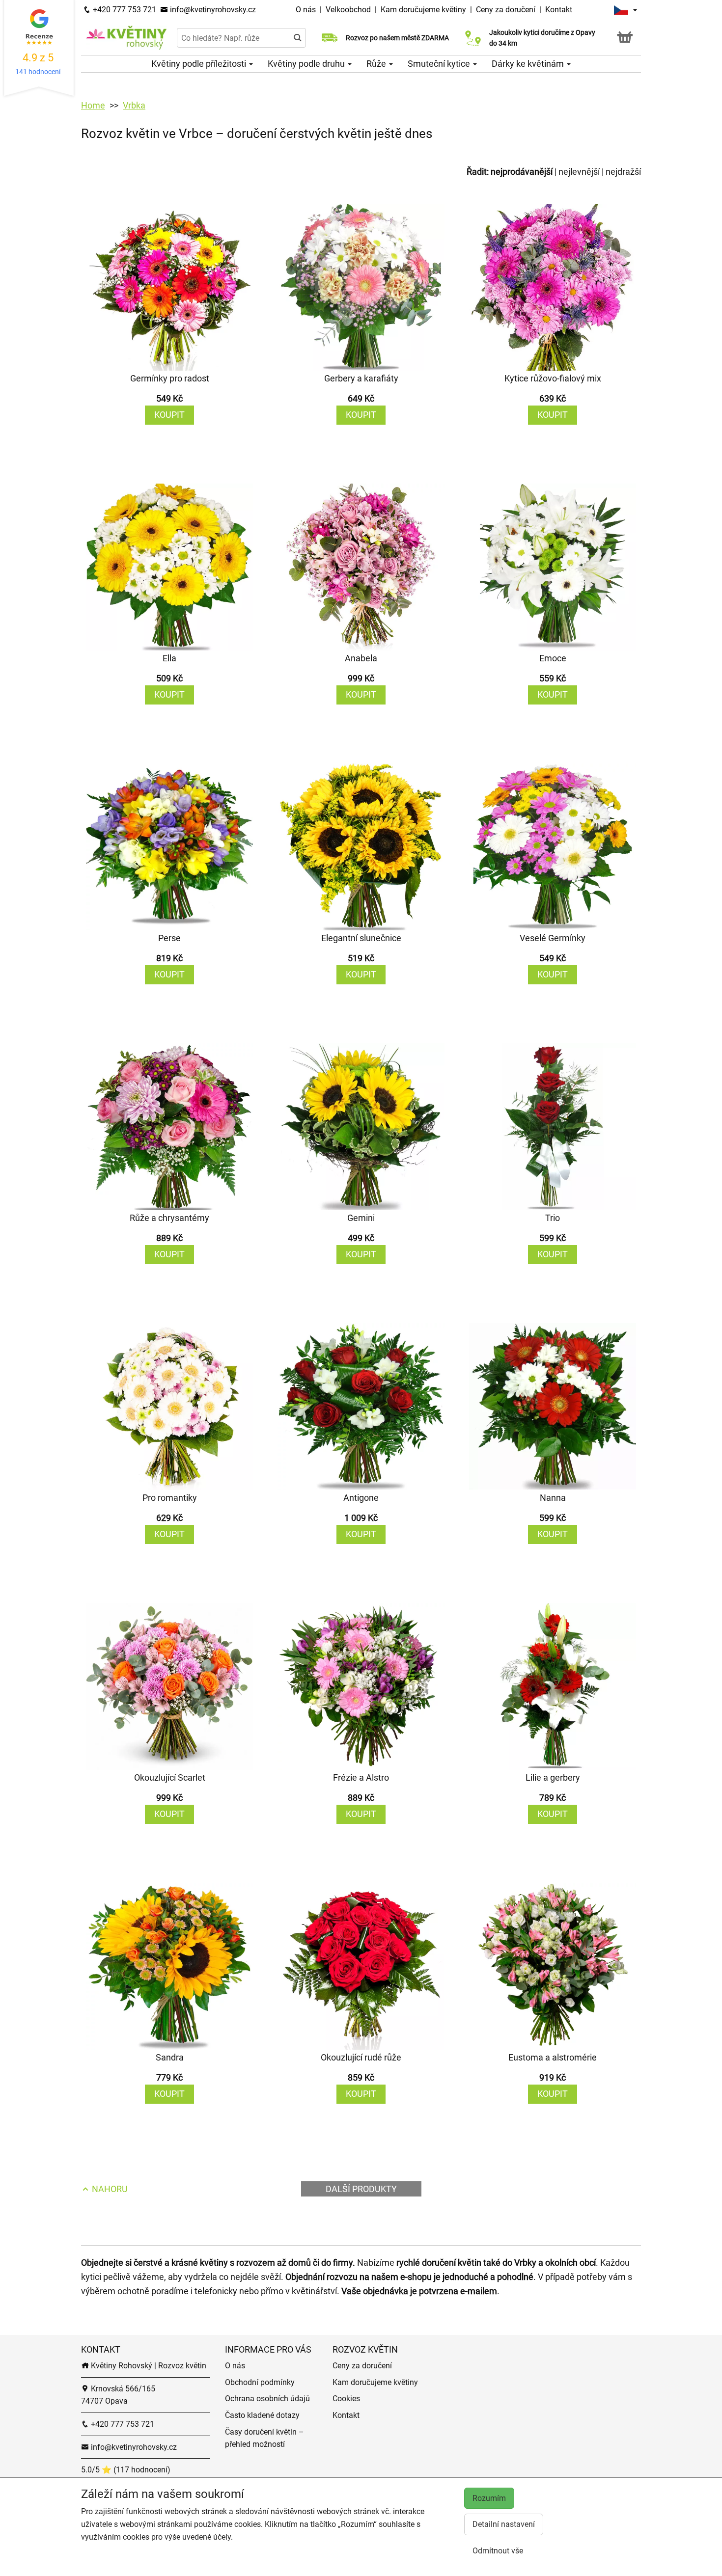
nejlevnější (579, 172)
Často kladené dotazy (262, 2415)
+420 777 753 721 (124, 10)
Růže (377, 64)
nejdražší (623, 172)
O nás (307, 10)
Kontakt (559, 10)
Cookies (346, 2399)
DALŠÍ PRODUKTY (361, 2189)
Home (93, 105)
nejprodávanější (522, 172)
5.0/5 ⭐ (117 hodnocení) (126, 2470)
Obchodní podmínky (260, 2382)
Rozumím (489, 2498)
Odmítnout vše (498, 2551)
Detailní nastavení (504, 2524)
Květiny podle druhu (307, 64)
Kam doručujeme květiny (423, 10)
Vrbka (134, 105)
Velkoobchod (349, 10)
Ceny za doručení (506, 10)
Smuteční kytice (440, 64)
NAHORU (109, 2189)
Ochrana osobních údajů (267, 2399)
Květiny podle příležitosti (200, 64)
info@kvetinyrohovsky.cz (212, 10)
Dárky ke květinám (529, 64)
